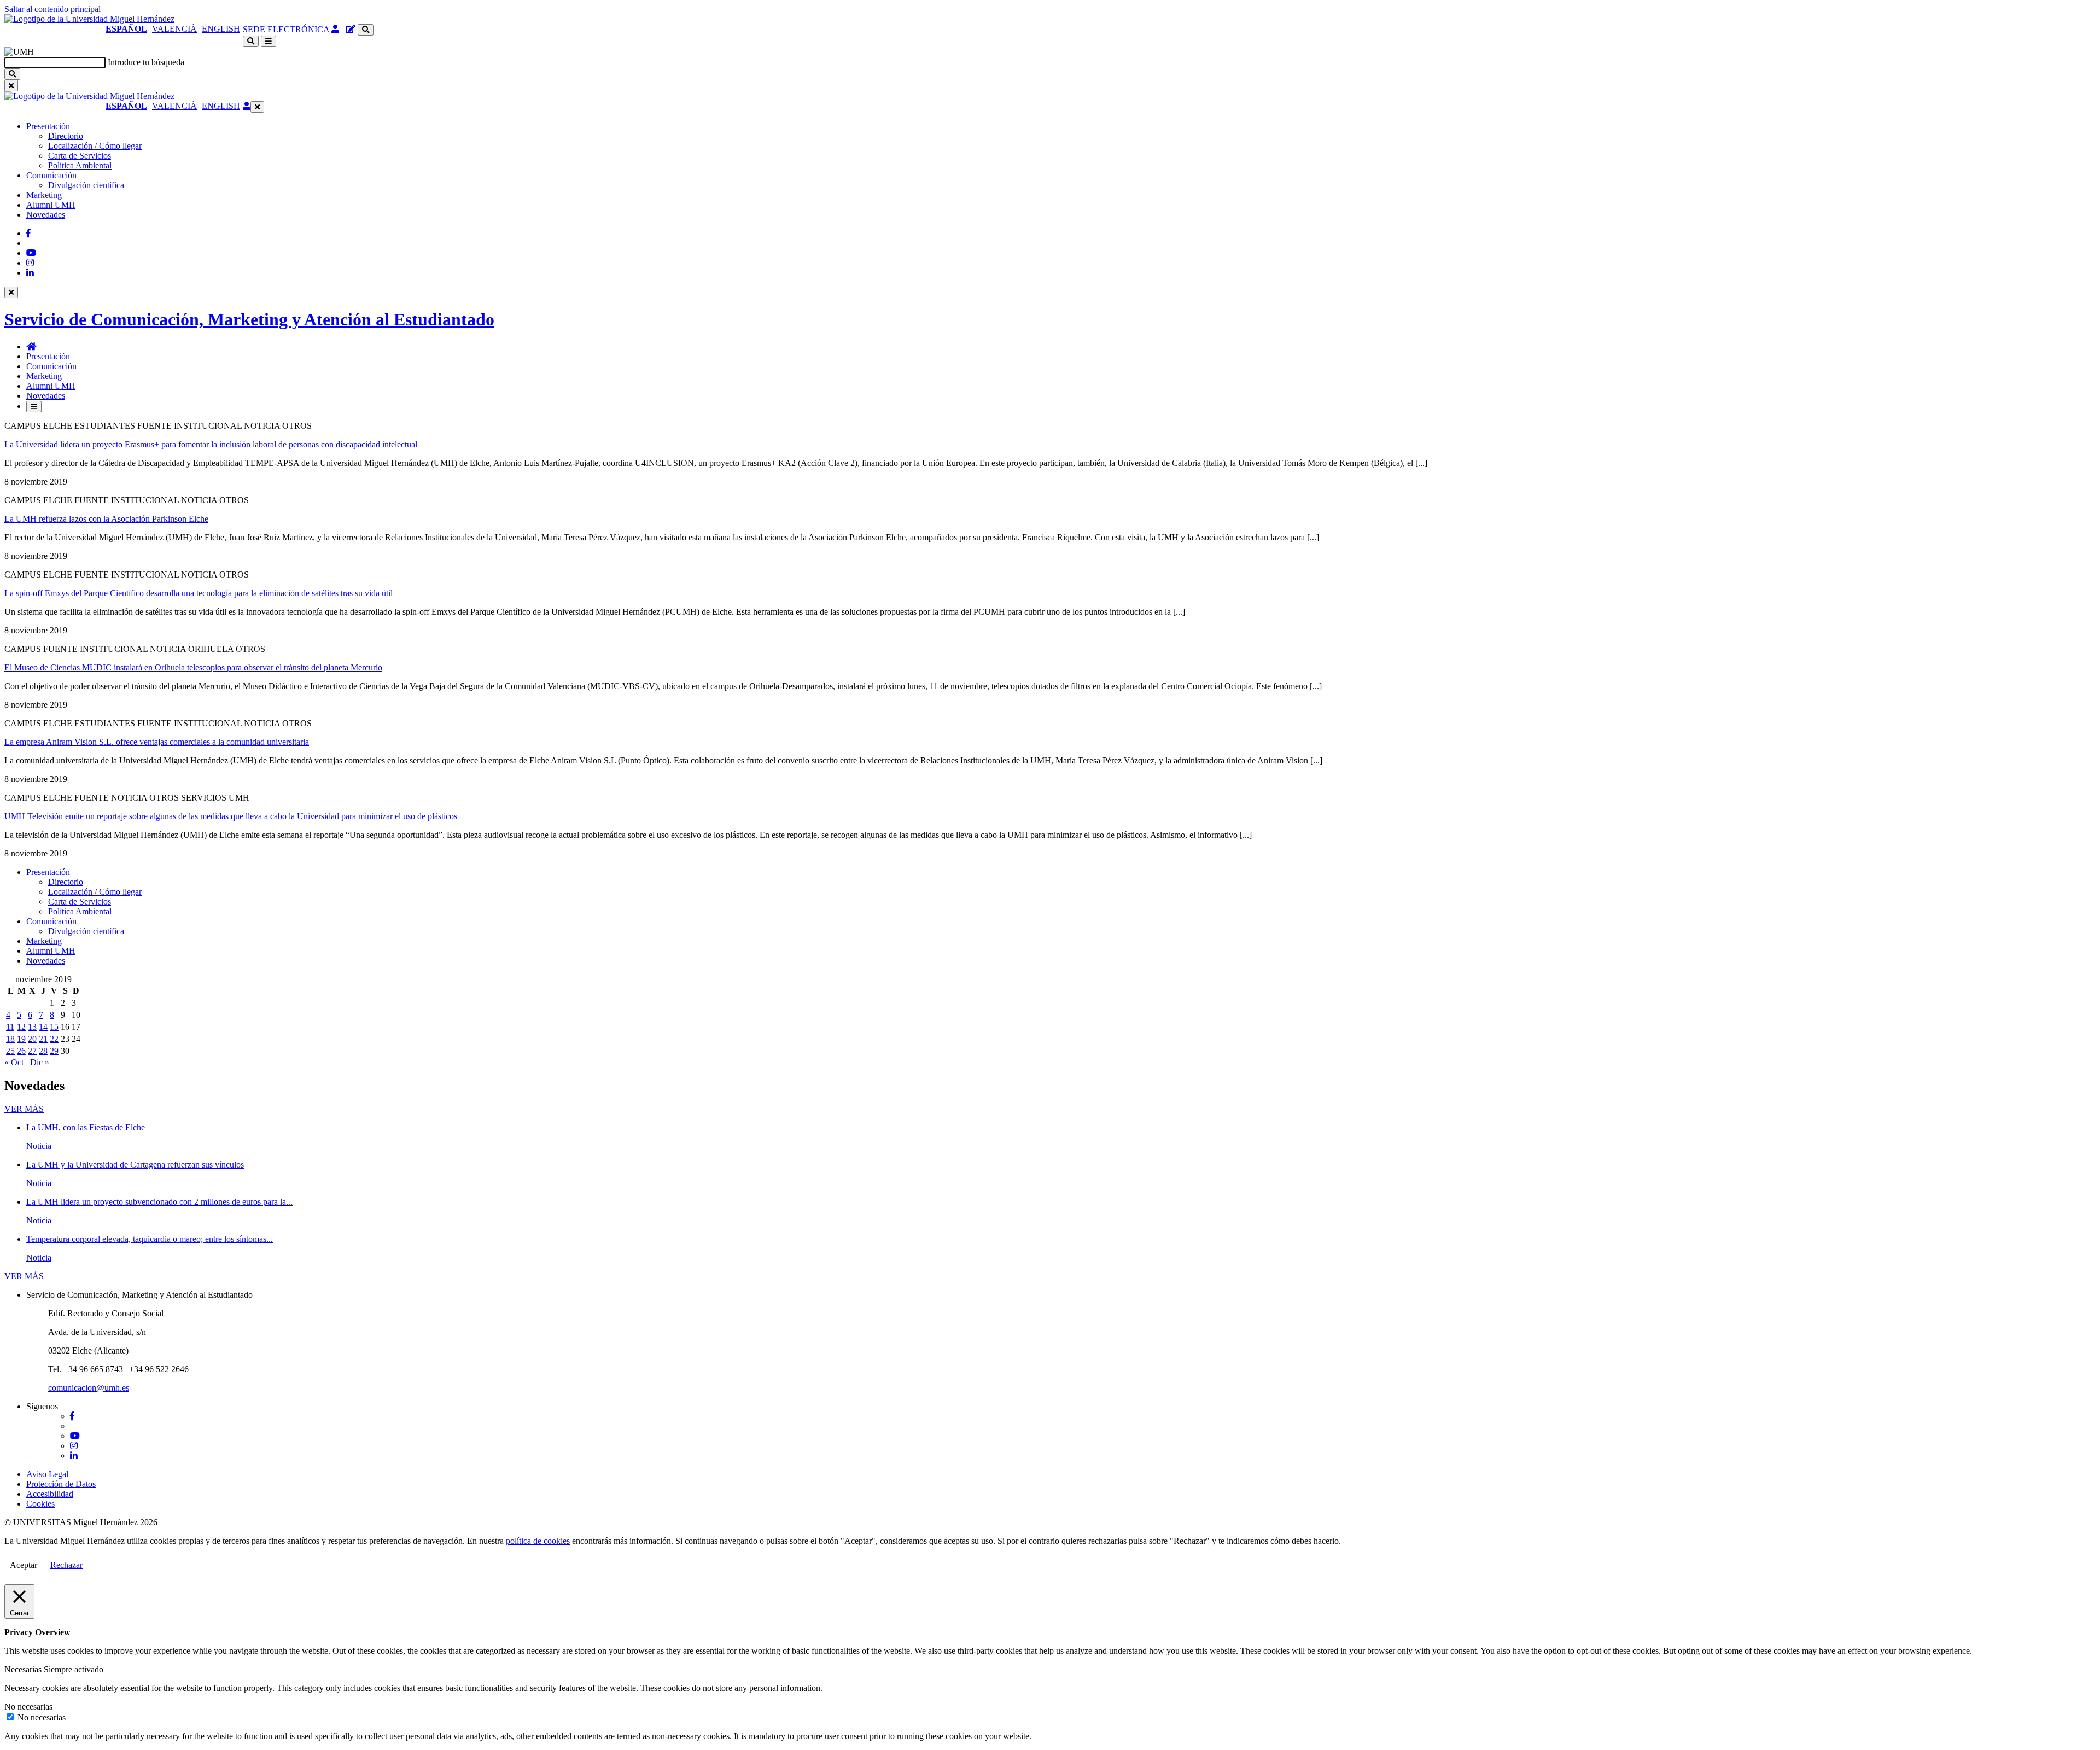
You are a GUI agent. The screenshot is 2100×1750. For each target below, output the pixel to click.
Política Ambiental (80, 165)
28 (43, 1051)
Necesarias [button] (24, 1669)
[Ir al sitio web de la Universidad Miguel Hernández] (89, 19)
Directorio (66, 136)
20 (32, 1039)
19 (21, 1039)
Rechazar (66, 1565)
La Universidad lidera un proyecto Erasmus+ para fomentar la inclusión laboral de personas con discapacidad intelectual (211, 444)
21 (43, 1039)
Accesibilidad (50, 1494)
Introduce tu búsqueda (146, 62)
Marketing (44, 195)
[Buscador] (366, 30)
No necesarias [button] (28, 1707)
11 (10, 1027)
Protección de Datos (61, 1484)
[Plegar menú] (257, 107)
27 (32, 1051)
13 (32, 1027)
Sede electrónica (286, 29)
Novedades (46, 215)
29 (54, 1051)
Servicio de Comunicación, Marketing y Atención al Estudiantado (249, 319)
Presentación (48, 126)
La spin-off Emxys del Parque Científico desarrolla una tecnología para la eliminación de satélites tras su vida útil (199, 593)
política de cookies (538, 1541)
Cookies (40, 1504)
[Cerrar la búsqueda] (11, 86)
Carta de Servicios (80, 156)
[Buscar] (12, 74)
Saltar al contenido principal (52, 9)
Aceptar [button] (24, 1565)
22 (54, 1039)
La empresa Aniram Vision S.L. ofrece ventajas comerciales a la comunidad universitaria (157, 742)
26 (21, 1051)
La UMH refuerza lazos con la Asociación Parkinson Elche (106, 519)
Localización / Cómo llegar (95, 146)
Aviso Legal (47, 1474)
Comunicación (51, 175)
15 (54, 1027)
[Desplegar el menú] (269, 41)
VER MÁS (24, 1109)
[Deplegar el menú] (34, 407)
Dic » (40, 1062)
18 (10, 1039)
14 (43, 1027)
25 (10, 1051)
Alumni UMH (51, 205)
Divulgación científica (86, 185)
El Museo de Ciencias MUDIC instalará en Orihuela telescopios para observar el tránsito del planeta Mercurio (193, 667)
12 (21, 1027)
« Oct (14, 1062)
